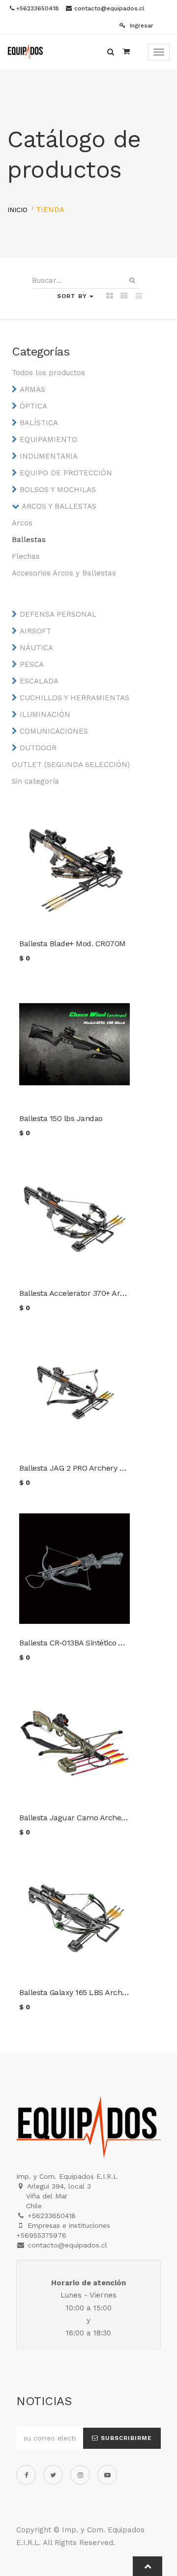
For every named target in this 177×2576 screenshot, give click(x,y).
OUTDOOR (38, 748)
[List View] (139, 297)
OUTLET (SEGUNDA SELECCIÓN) (71, 765)
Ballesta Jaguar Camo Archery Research (91, 1818)
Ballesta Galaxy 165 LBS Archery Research (94, 1992)
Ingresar (141, 26)
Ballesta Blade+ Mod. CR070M (73, 944)
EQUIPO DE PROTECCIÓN (66, 473)
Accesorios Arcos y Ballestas (64, 573)
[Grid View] (109, 297)
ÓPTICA (33, 406)
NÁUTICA (36, 648)
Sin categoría (35, 781)
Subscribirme (125, 2438)
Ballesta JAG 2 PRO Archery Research (86, 1468)
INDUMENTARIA (49, 456)
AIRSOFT (35, 631)
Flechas (26, 556)
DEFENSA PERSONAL (58, 614)
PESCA (32, 664)
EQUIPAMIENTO (48, 439)
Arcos (22, 523)
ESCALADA (39, 681)
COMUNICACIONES (54, 731)
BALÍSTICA (39, 423)
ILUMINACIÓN (45, 714)
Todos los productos (48, 373)
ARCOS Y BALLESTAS (59, 506)
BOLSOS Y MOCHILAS (58, 490)
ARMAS (32, 389)
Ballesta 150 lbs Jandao (61, 1118)
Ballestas (29, 540)
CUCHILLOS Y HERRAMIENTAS (74, 698)
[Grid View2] (124, 297)
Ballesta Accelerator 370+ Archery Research (97, 1293)
